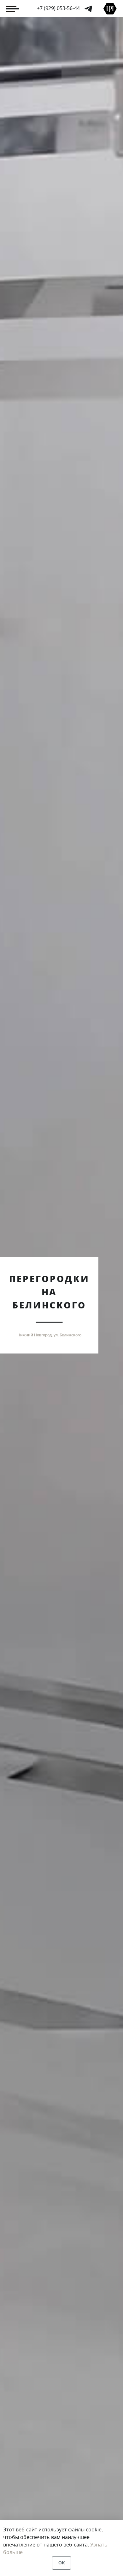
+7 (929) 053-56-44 (58, 8)
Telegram (88, 9)
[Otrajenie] (110, 9)
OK (62, 2563)
